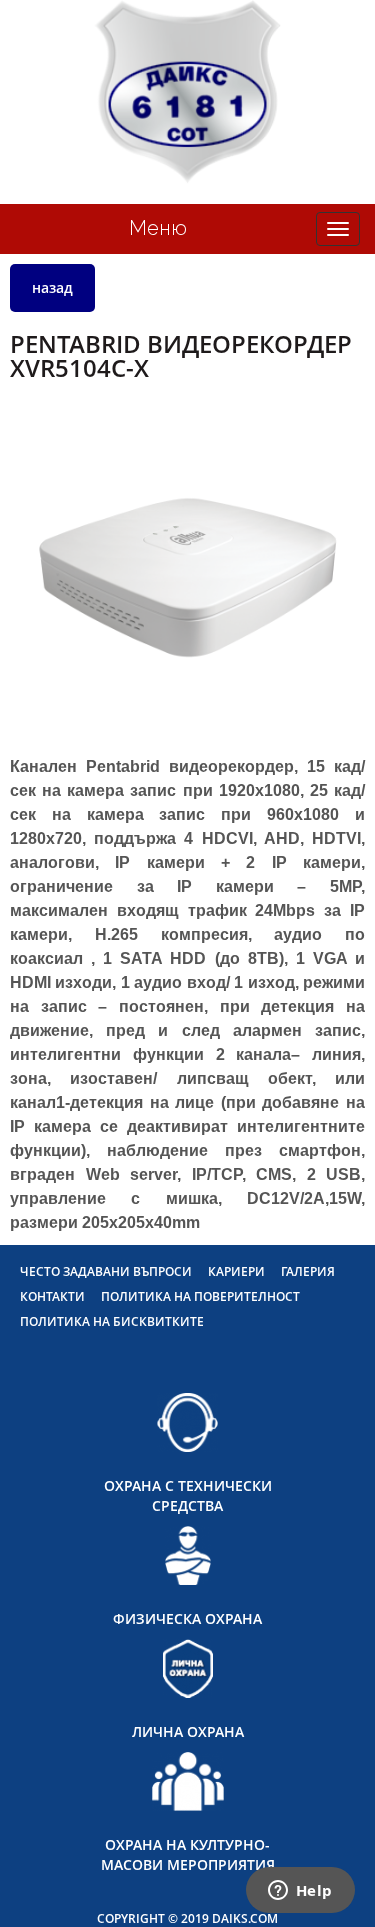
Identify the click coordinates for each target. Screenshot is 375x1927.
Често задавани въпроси (106, 1271)
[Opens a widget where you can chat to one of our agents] (300, 1892)
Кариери (236, 1271)
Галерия (308, 1271)
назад (52, 287)
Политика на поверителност (200, 1296)
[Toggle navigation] (338, 229)
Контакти (52, 1296)
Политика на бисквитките (112, 1321)
